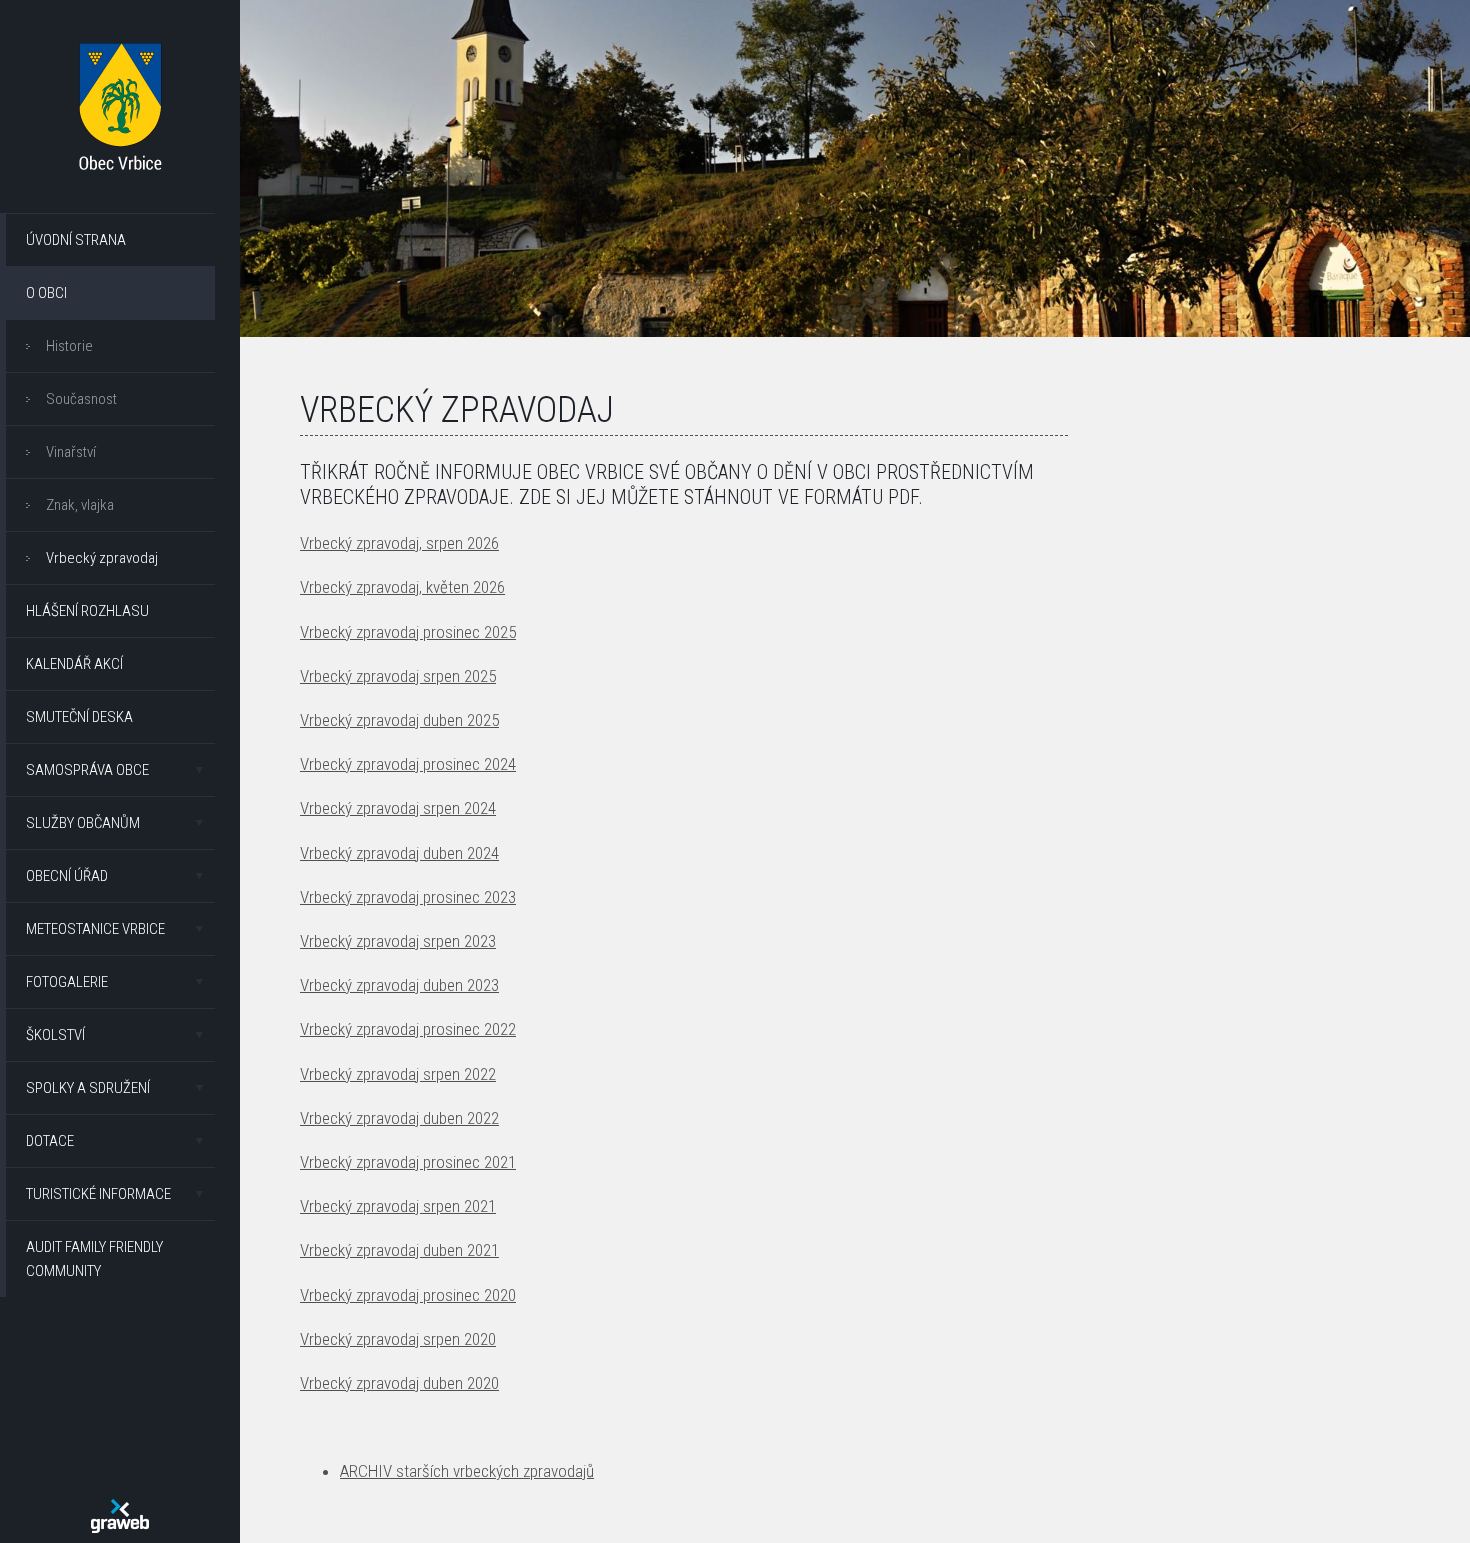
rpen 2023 (463, 941)
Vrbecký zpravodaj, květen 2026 (402, 587)
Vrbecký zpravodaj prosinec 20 (400, 1029)
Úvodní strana (76, 240)
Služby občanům (83, 823)
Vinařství (71, 452)
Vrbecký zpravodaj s (365, 941)
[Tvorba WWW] (120, 1516)
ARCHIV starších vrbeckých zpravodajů (467, 1471)
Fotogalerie (67, 982)
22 (508, 1029)
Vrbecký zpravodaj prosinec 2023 (408, 897)
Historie (69, 346)
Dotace (50, 1141)
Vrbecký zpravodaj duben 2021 (399, 1250)
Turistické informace (98, 1194)
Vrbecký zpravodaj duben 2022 (399, 1118)
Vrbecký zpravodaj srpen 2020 (398, 1339)
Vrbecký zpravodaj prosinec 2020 (408, 1295)
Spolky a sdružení (88, 1088)
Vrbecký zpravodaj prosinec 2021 (408, 1162)
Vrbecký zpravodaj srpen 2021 (398, 1206)
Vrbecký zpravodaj (102, 558)
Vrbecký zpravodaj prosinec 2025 (408, 632)
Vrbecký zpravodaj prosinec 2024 (408, 764)
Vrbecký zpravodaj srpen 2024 (398, 808)
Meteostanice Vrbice (95, 929)
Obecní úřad (67, 876)
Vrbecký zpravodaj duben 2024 (399, 853)
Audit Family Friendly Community (94, 1259)
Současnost (81, 399)
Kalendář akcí (74, 664)
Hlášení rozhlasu (87, 611)
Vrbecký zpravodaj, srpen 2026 (399, 543)
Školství (55, 1035)
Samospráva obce (87, 770)
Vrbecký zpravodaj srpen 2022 (398, 1074)
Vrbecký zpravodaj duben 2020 (399, 1383)
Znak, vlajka (80, 505)
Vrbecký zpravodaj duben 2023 (399, 985)
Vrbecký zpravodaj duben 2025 (399, 720)
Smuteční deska (79, 717)
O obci (46, 293)
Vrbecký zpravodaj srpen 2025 (398, 676)
